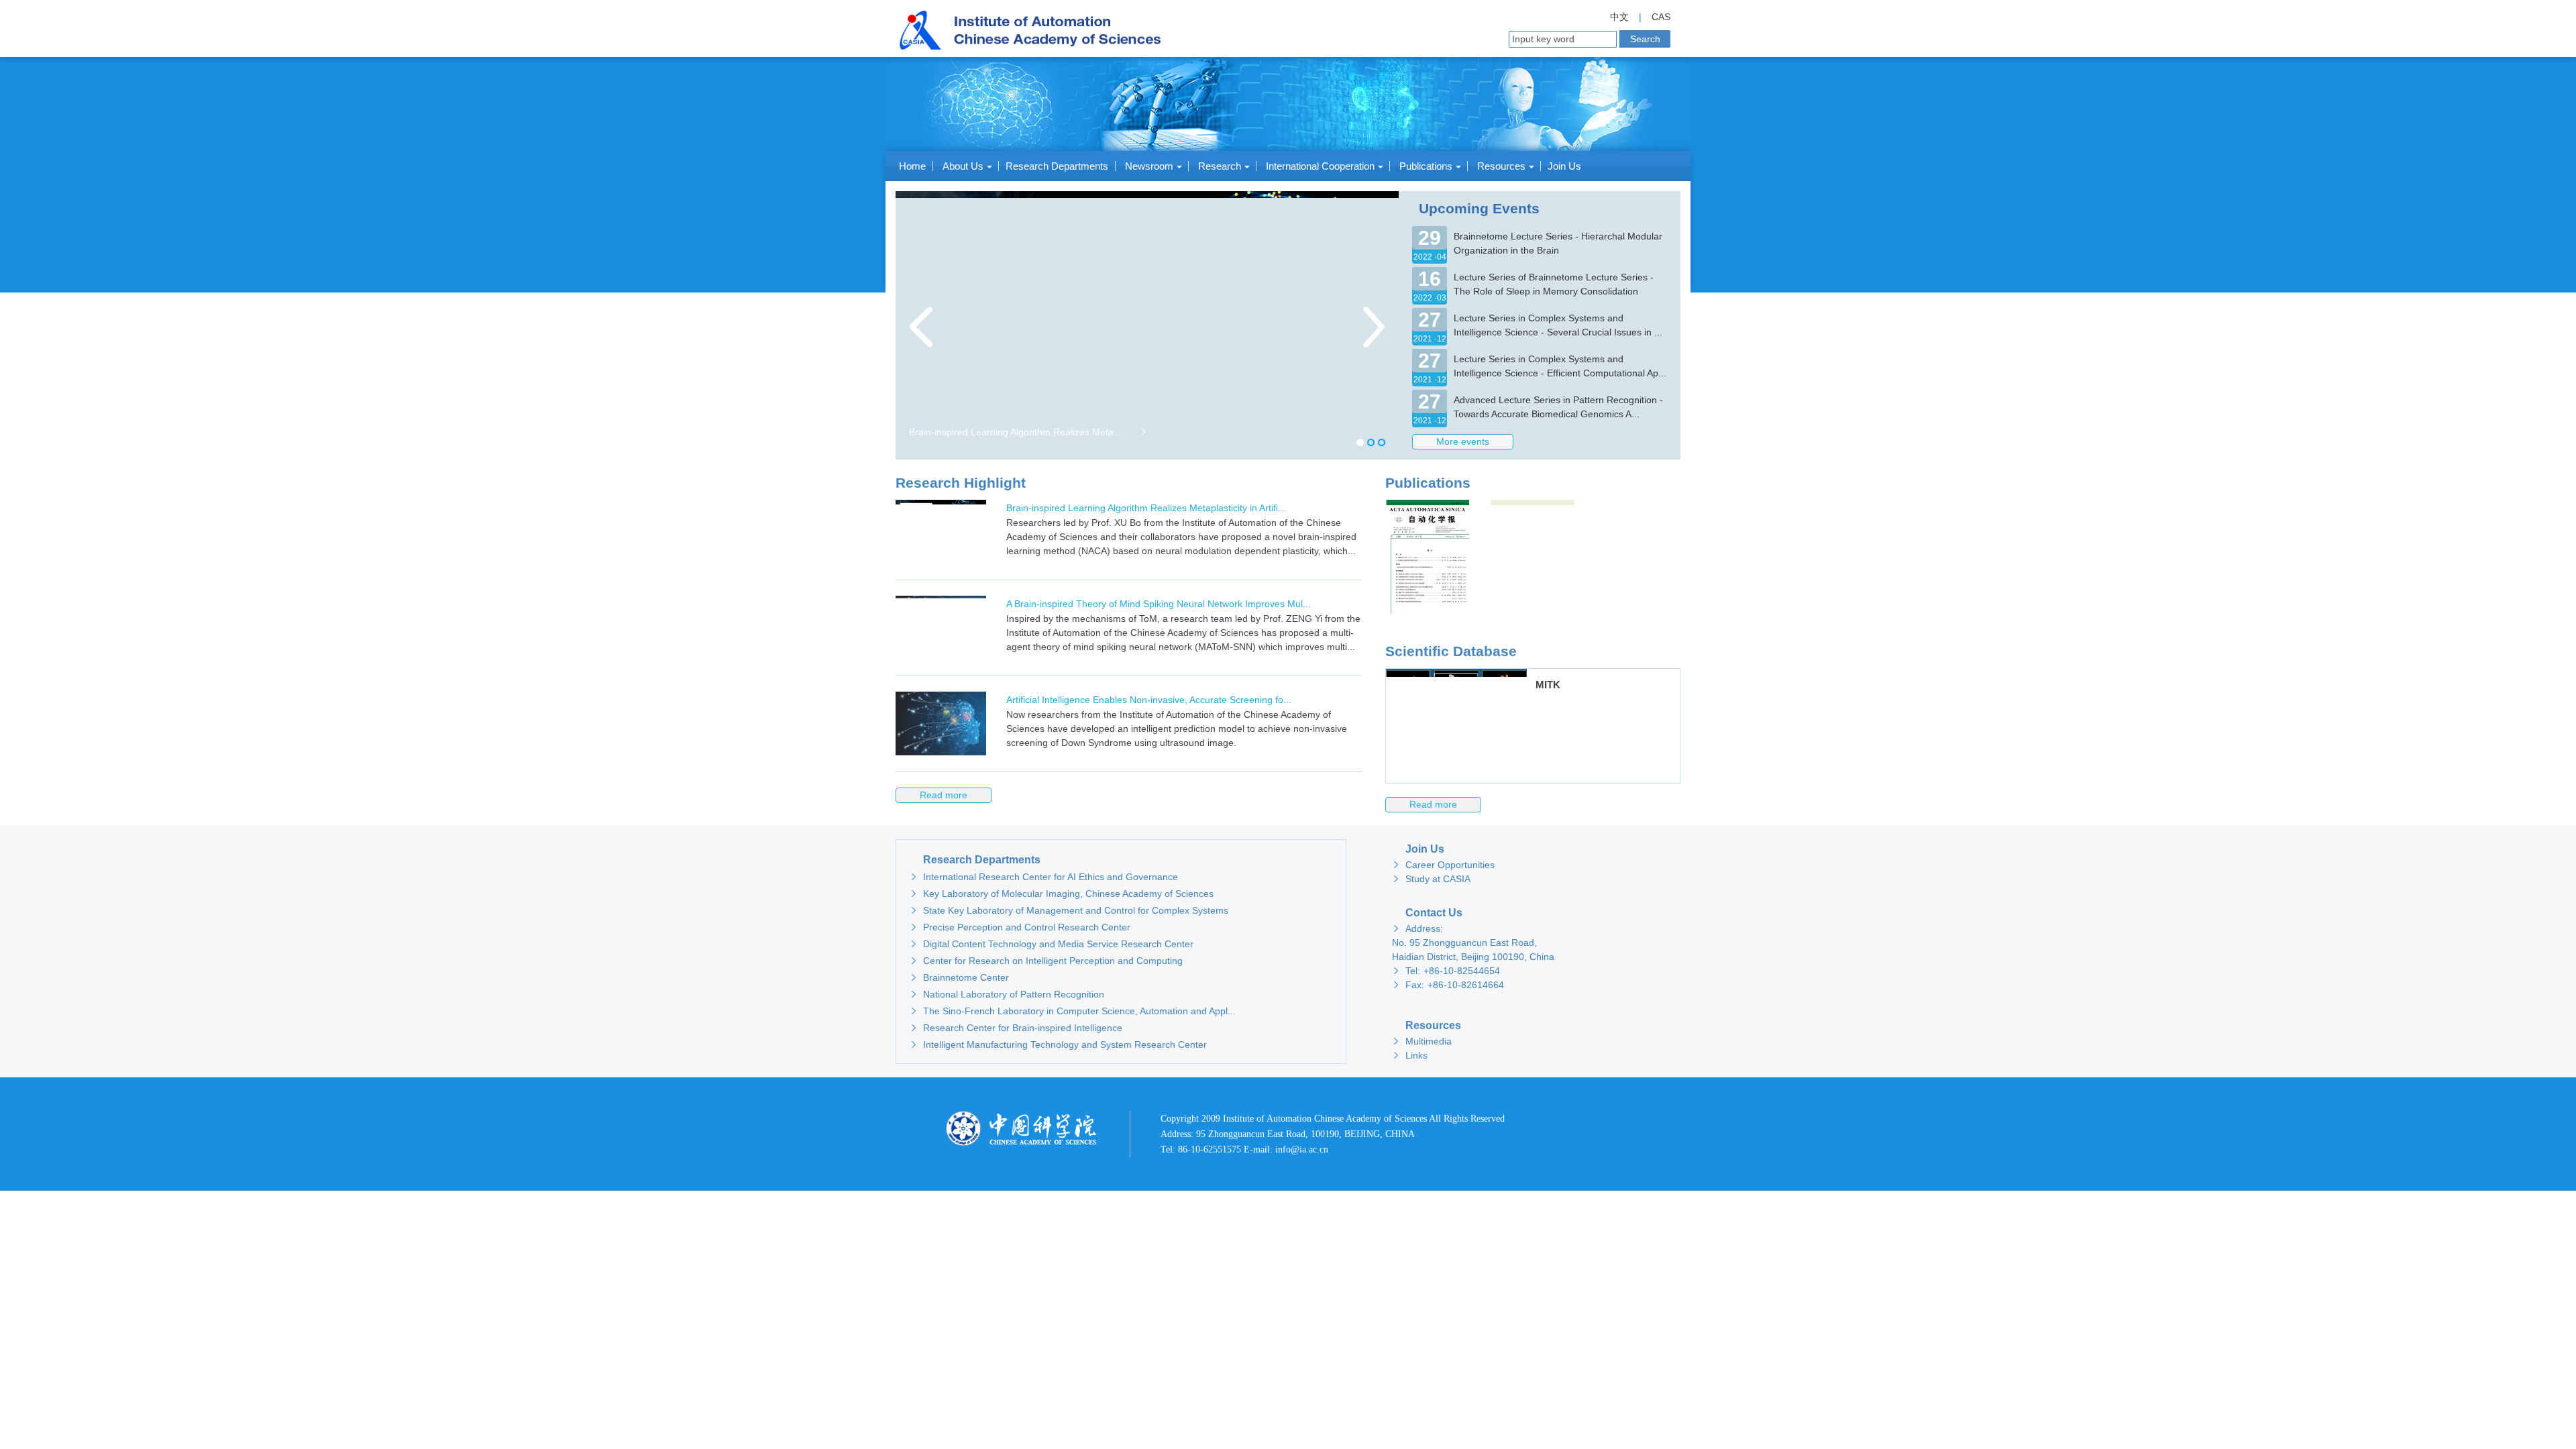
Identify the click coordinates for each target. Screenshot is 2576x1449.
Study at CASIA (1431, 879)
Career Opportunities (1443, 865)
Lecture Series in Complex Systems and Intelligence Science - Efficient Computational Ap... (1560, 366)
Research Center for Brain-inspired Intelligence (1016, 1028)
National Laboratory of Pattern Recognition (1007, 994)
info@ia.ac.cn (1302, 1149)
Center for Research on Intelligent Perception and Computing (1046, 961)
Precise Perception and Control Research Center (1020, 927)
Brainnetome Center (959, 977)
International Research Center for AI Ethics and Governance (1044, 877)
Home (912, 166)
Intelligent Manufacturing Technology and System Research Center (1058, 1044)
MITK (1548, 685)
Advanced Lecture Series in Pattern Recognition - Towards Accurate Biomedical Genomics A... (1558, 407)
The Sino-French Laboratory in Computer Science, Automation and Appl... (1073, 1011)
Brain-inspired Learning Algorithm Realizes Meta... (1028, 432)
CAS (1661, 17)
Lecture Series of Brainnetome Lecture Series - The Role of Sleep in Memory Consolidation (1554, 284)
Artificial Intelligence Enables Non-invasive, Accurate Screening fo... (1149, 700)
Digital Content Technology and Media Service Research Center (1052, 944)
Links (1410, 1055)
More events (1463, 441)
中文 (1619, 17)
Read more (1433, 804)
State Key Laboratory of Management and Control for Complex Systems (1069, 910)
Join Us (1564, 166)
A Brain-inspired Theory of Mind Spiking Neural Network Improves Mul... (1159, 604)
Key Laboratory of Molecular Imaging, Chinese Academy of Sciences (1062, 894)
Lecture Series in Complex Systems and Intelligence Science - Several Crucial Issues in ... (1558, 325)
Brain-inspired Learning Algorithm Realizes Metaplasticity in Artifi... (1146, 508)
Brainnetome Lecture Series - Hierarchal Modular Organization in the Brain (1558, 243)
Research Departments (1057, 166)
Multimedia (1422, 1041)
